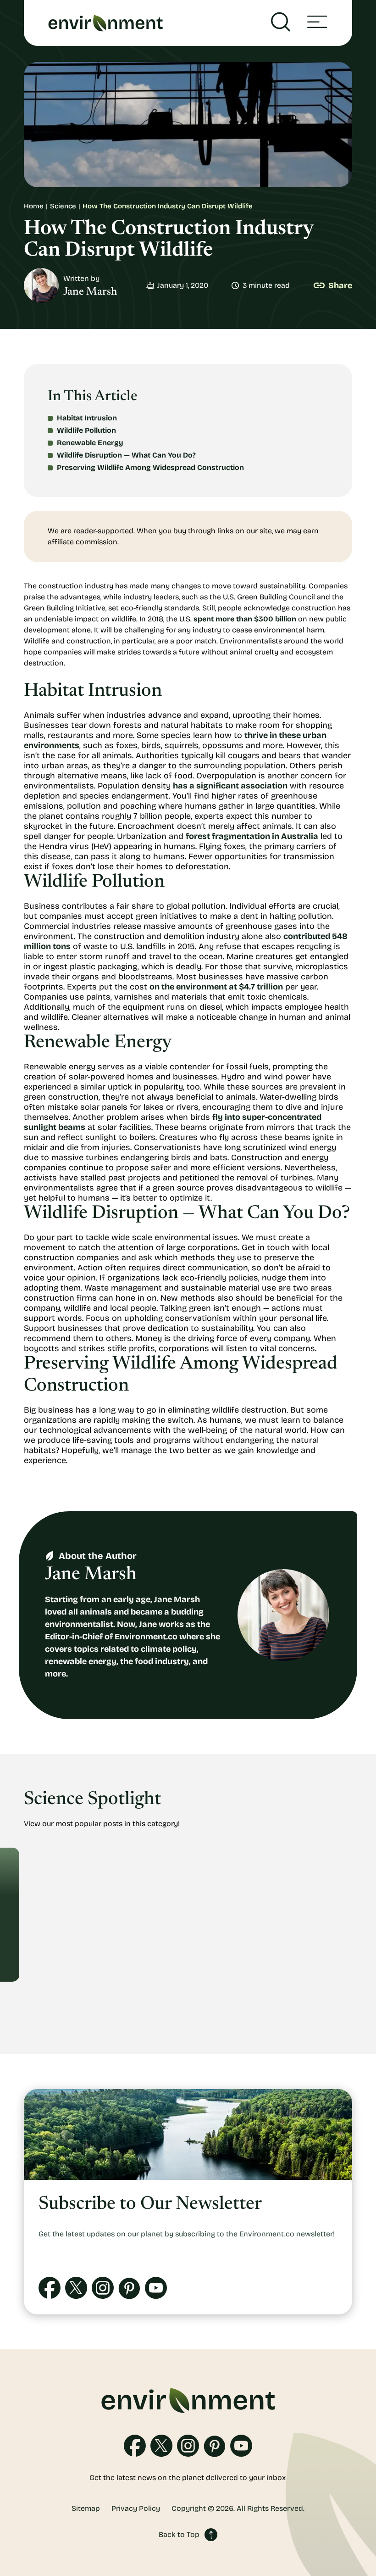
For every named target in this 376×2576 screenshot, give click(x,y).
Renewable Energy (90, 443)
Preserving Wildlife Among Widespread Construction (150, 467)
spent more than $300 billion (245, 619)
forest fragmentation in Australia (252, 836)
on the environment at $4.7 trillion (216, 987)
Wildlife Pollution (86, 430)
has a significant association (230, 786)
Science (63, 206)
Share (340, 285)
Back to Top (179, 2534)
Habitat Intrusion (87, 418)
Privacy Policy (136, 2509)
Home (34, 206)
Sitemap (86, 2509)
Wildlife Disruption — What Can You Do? (126, 455)
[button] (317, 23)
